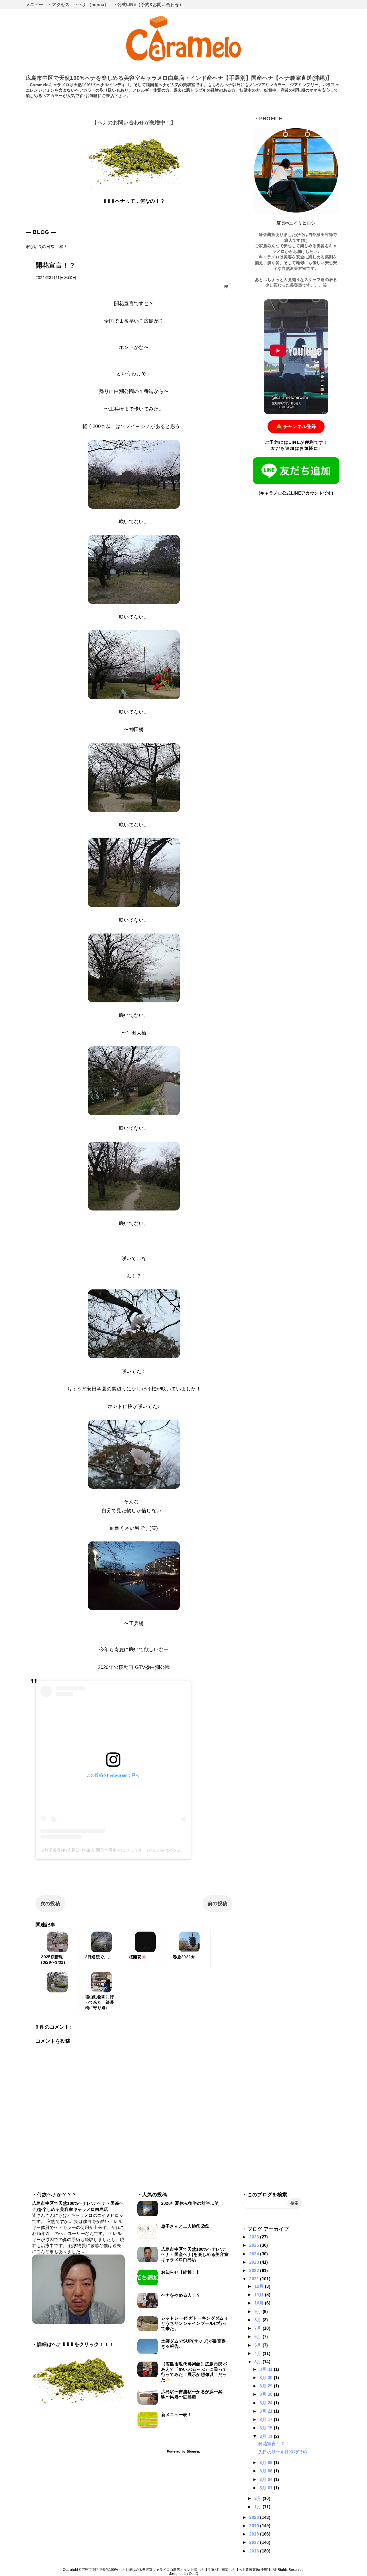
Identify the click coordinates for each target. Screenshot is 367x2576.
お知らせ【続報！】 (181, 2272)
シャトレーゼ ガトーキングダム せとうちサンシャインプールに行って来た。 (195, 2323)
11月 (259, 2295)
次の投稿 (50, 1904)
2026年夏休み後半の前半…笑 (190, 2203)
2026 (255, 2237)
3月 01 (267, 2488)
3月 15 (267, 2428)
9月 (258, 2311)
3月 (258, 2362)
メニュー (35, 4)
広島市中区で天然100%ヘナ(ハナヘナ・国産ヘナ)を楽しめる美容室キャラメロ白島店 (195, 2254)
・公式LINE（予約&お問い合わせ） (148, 4)
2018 (255, 2534)
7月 (258, 2328)
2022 (255, 2270)
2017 (255, 2542)
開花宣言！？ (272, 2444)
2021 (255, 2279)
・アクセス (59, 4)
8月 (258, 2320)
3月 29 (267, 2386)
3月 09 (267, 2462)
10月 (259, 2303)
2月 (258, 2498)
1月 (258, 2507)
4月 (258, 2353)
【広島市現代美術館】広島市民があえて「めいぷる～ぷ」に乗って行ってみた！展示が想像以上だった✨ (194, 2372)
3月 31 (267, 2369)
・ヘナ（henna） (91, 4)
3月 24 (267, 2403)
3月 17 (267, 2419)
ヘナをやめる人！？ (181, 2295)
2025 (255, 2245)
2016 (255, 2551)
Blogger (193, 2451)
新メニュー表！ (176, 2415)
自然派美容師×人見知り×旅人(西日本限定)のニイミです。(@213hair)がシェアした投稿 (121, 1850)
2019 (255, 2526)
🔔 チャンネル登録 (296, 426)
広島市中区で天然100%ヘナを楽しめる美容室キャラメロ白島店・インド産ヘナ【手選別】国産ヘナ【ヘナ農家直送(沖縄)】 (179, 78)
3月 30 (267, 2378)
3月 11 (267, 2436)
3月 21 (267, 2411)
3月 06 (267, 2471)
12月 (259, 2286)
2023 (255, 2262)
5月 (258, 2345)
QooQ (194, 2574)
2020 (255, 2517)
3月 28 (267, 2394)
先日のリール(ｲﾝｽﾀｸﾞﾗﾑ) (283, 2452)
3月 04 (267, 2479)
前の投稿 (217, 1904)
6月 (258, 2336)
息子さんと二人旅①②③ (185, 2226)
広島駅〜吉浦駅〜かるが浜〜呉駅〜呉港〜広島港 (192, 2394)
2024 (255, 2254)
